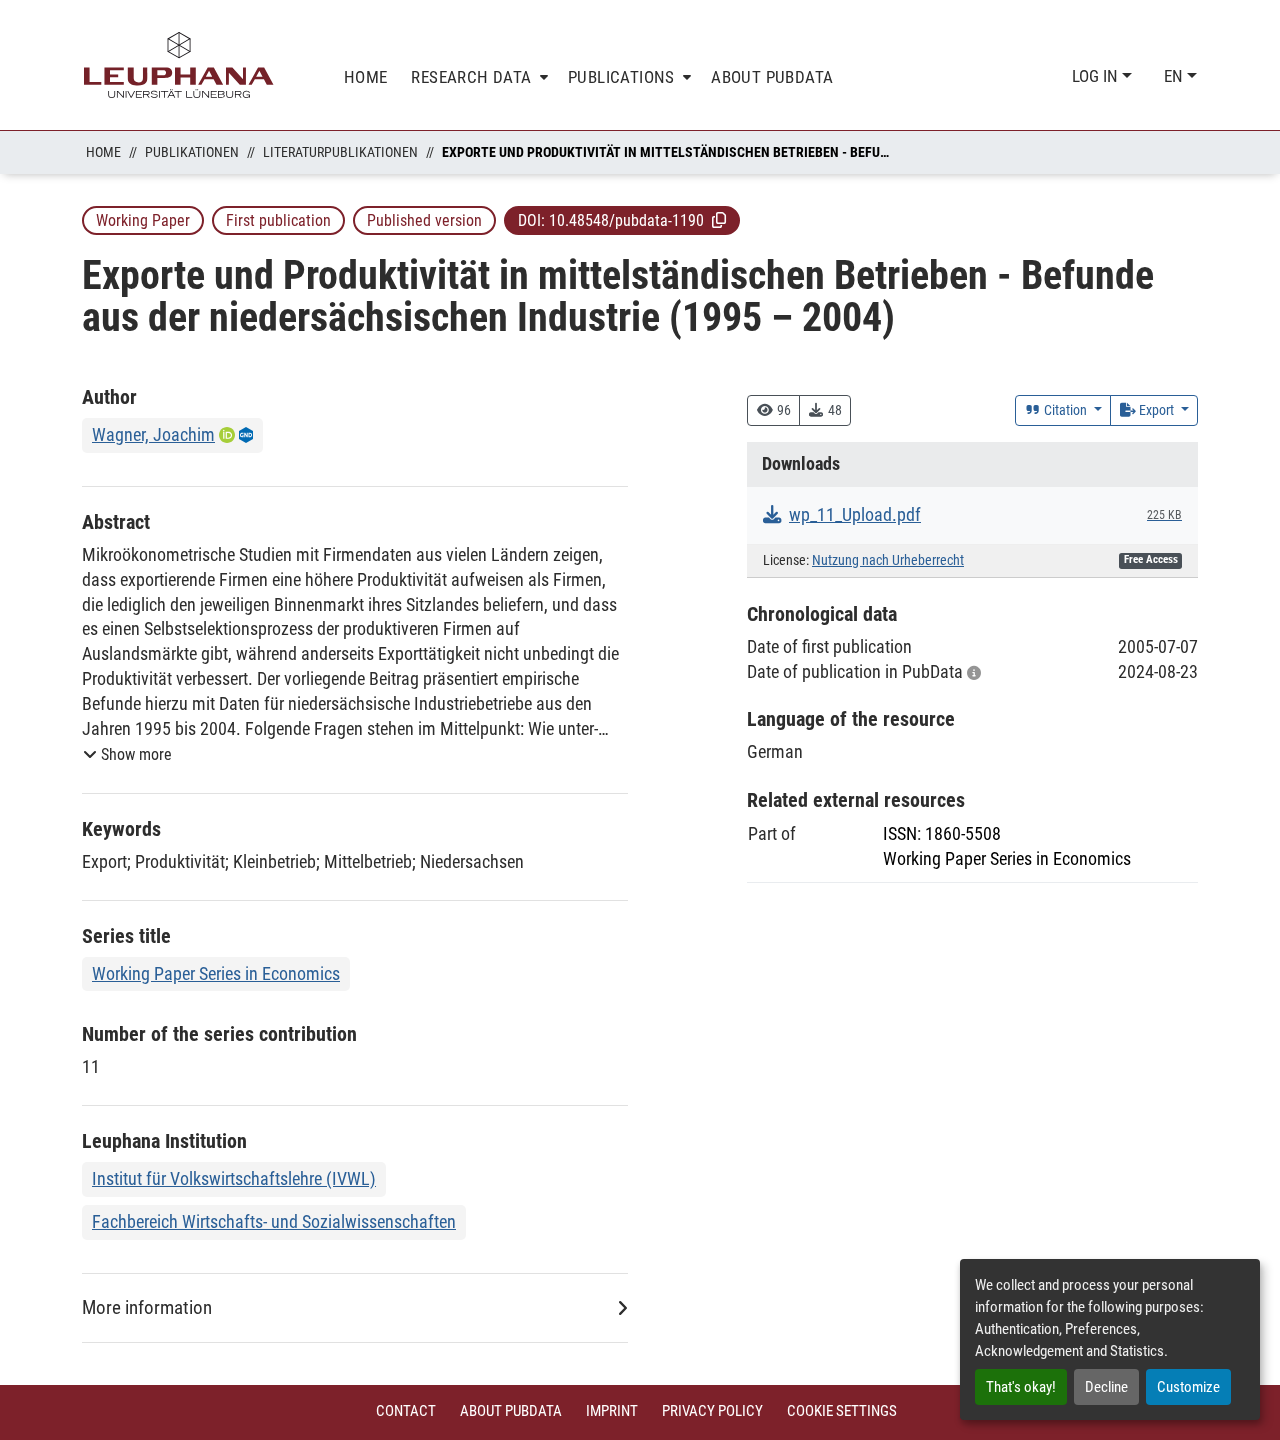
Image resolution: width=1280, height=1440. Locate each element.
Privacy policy (712, 1411)
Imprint (612, 1411)
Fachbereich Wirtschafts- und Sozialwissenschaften (274, 1221)
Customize (1188, 1387)
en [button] (1175, 76)
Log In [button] (1097, 76)
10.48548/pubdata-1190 (626, 220)
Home (103, 152)
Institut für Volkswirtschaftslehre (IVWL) (234, 1178)
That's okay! (1021, 1387)
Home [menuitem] (366, 77)
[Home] (179, 65)
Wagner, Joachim (153, 434)
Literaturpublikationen (340, 152)
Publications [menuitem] (621, 77)
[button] (719, 220)
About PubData (511, 1411)
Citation (1065, 410)
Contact (406, 1411)
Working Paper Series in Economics (216, 973)
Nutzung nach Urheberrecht (888, 560)
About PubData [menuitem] (772, 77)
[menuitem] (477, 77)
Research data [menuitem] (471, 77)
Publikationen (192, 152)
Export (1156, 410)
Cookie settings (842, 1411)
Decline (1106, 1387)
